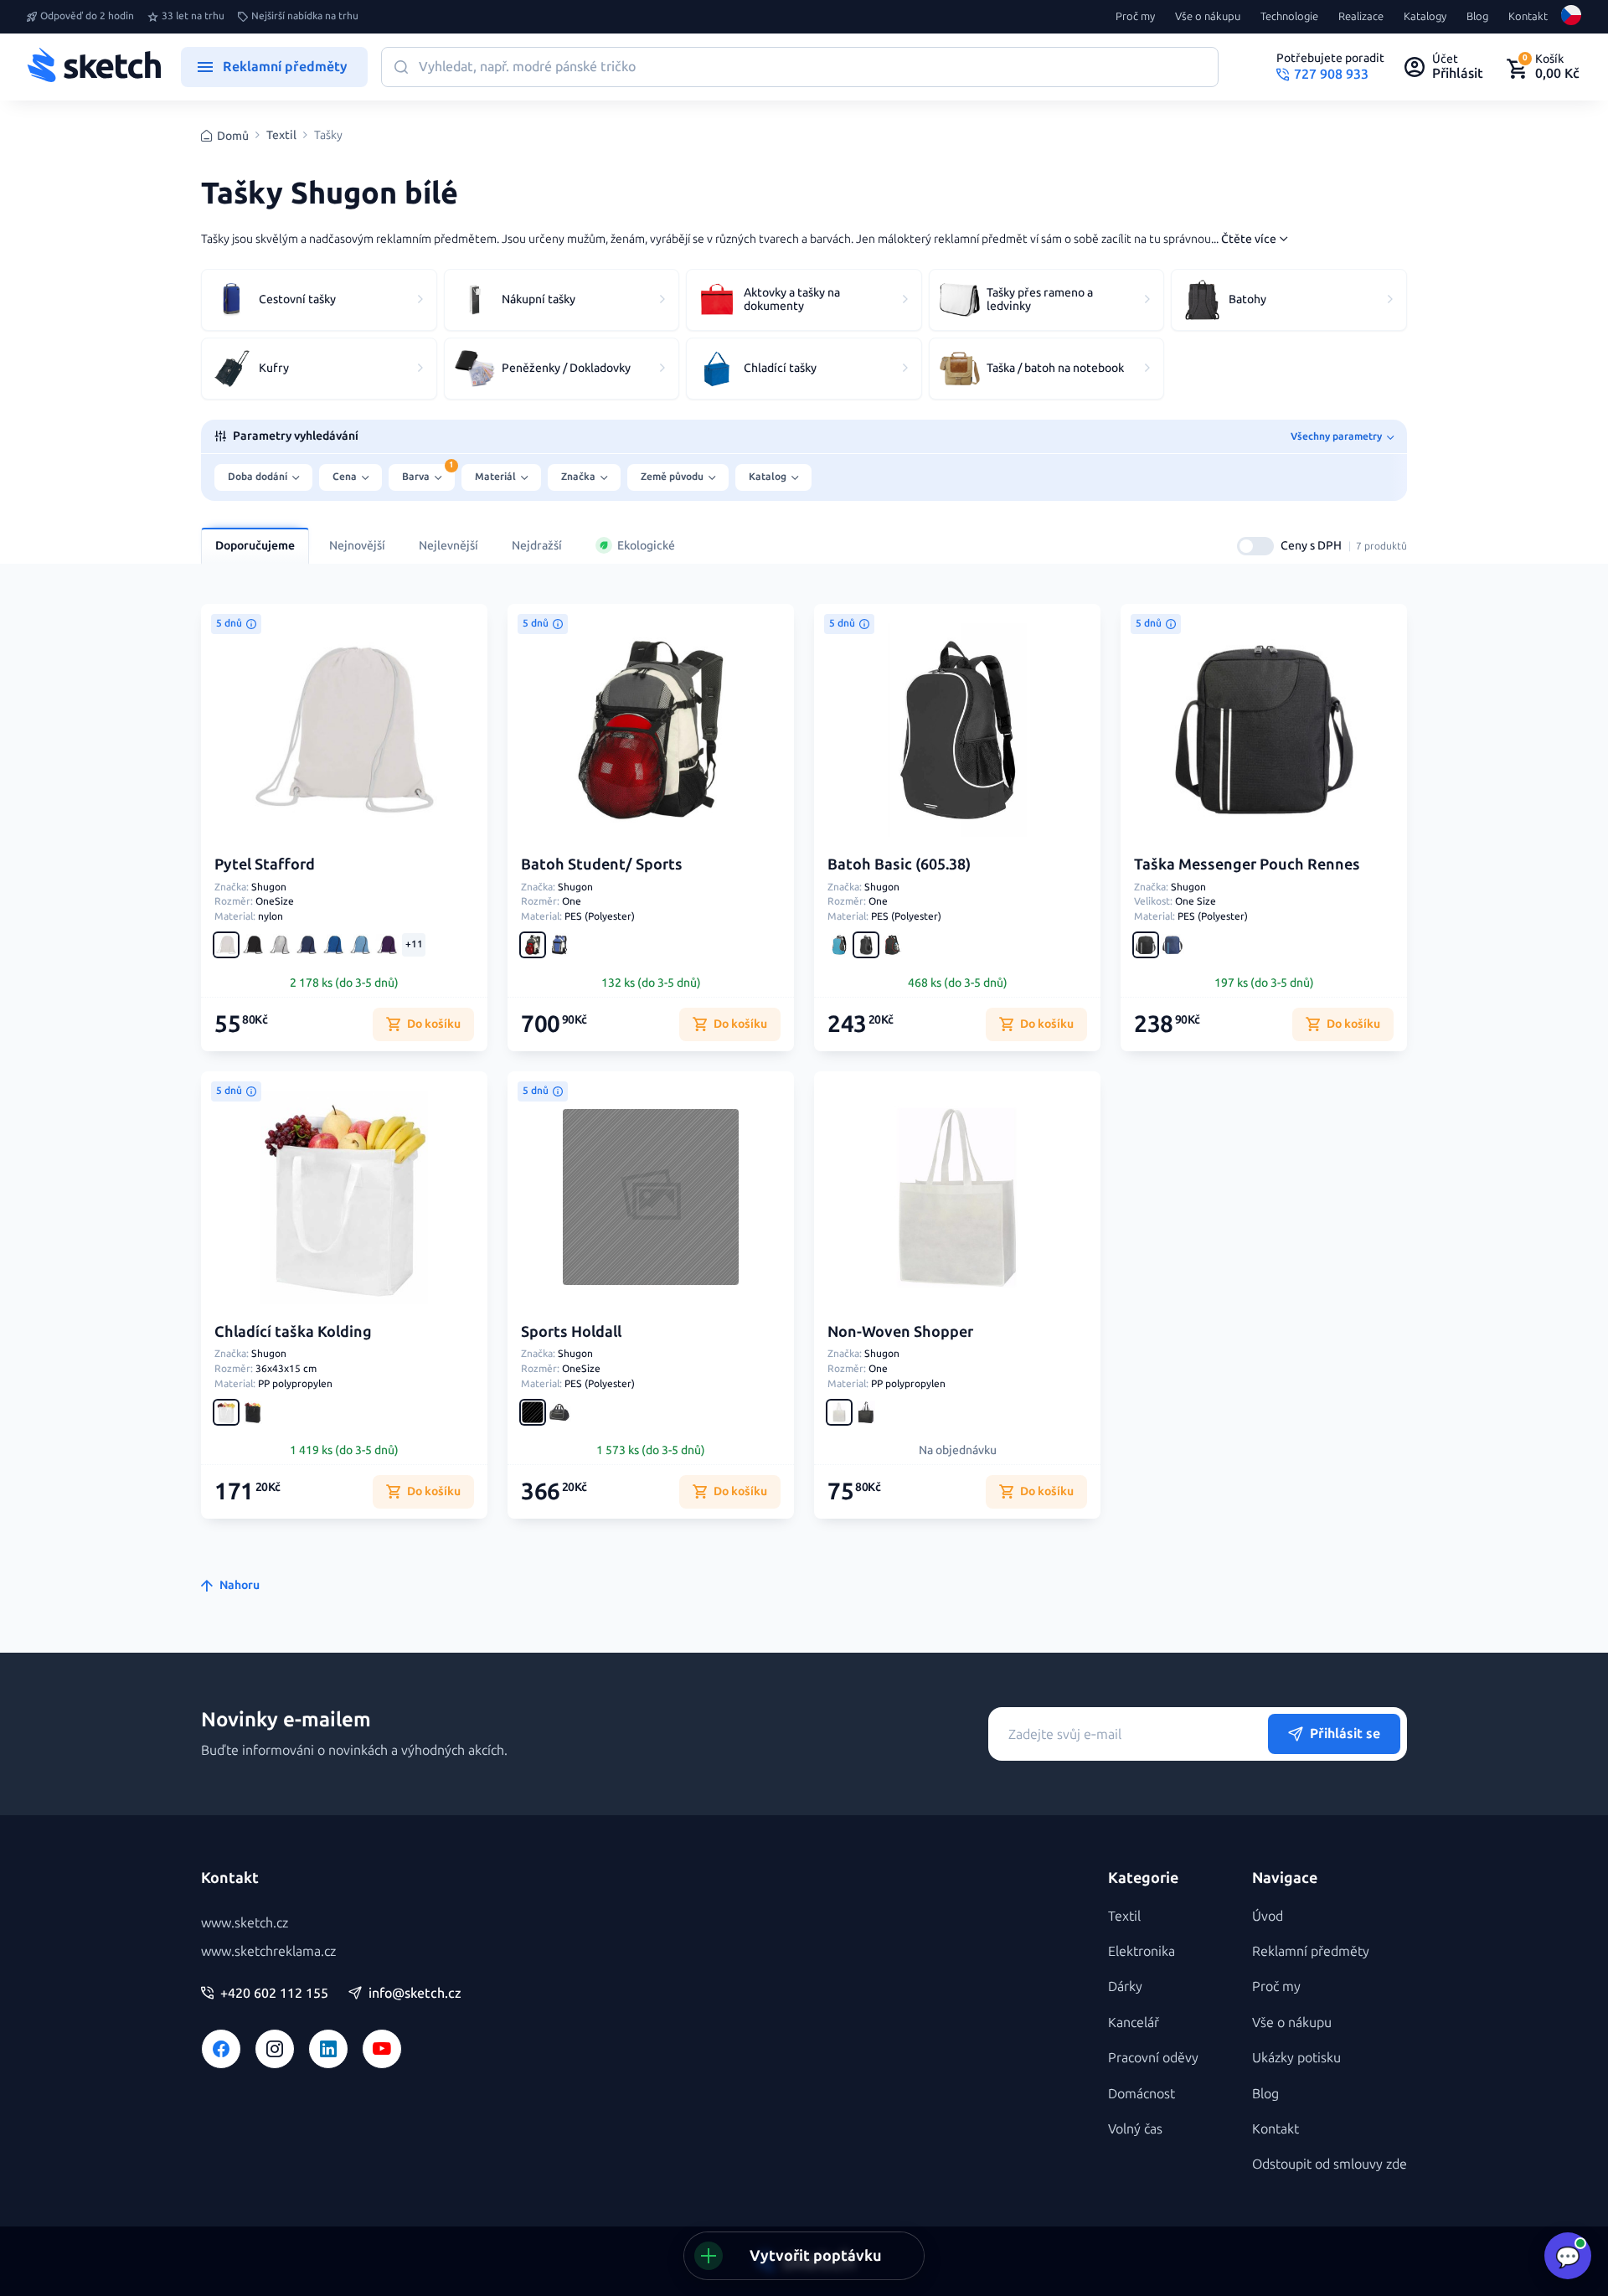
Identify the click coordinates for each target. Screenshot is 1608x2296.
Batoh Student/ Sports (602, 864)
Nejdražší (537, 546)
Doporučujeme (255, 546)
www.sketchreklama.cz (268, 1951)
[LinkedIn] (328, 2049)
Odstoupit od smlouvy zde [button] (1330, 2164)
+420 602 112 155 (274, 1994)
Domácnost (1142, 2094)
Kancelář (1134, 2023)
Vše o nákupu (1208, 17)
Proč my (1135, 17)
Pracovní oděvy (1153, 2058)
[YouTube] (382, 2049)
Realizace (1361, 17)
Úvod (1268, 1916)
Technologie (1289, 17)
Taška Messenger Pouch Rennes (1247, 864)
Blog (1477, 17)
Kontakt (1528, 17)
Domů (233, 136)
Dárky (1125, 1986)
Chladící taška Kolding (293, 1332)
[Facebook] (221, 2049)
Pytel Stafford (265, 864)
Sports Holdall (571, 1332)
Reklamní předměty (1311, 1951)
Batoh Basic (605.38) (899, 864)
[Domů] (94, 67)
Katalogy (1425, 17)
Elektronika (1142, 1951)
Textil (281, 136)
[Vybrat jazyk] (1571, 17)
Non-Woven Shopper (900, 1332)
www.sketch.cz (245, 1923)
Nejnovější (357, 546)
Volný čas (1135, 2129)
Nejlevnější (448, 546)
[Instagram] (275, 2049)
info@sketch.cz (415, 1994)
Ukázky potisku (1296, 2058)
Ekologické (646, 546)
